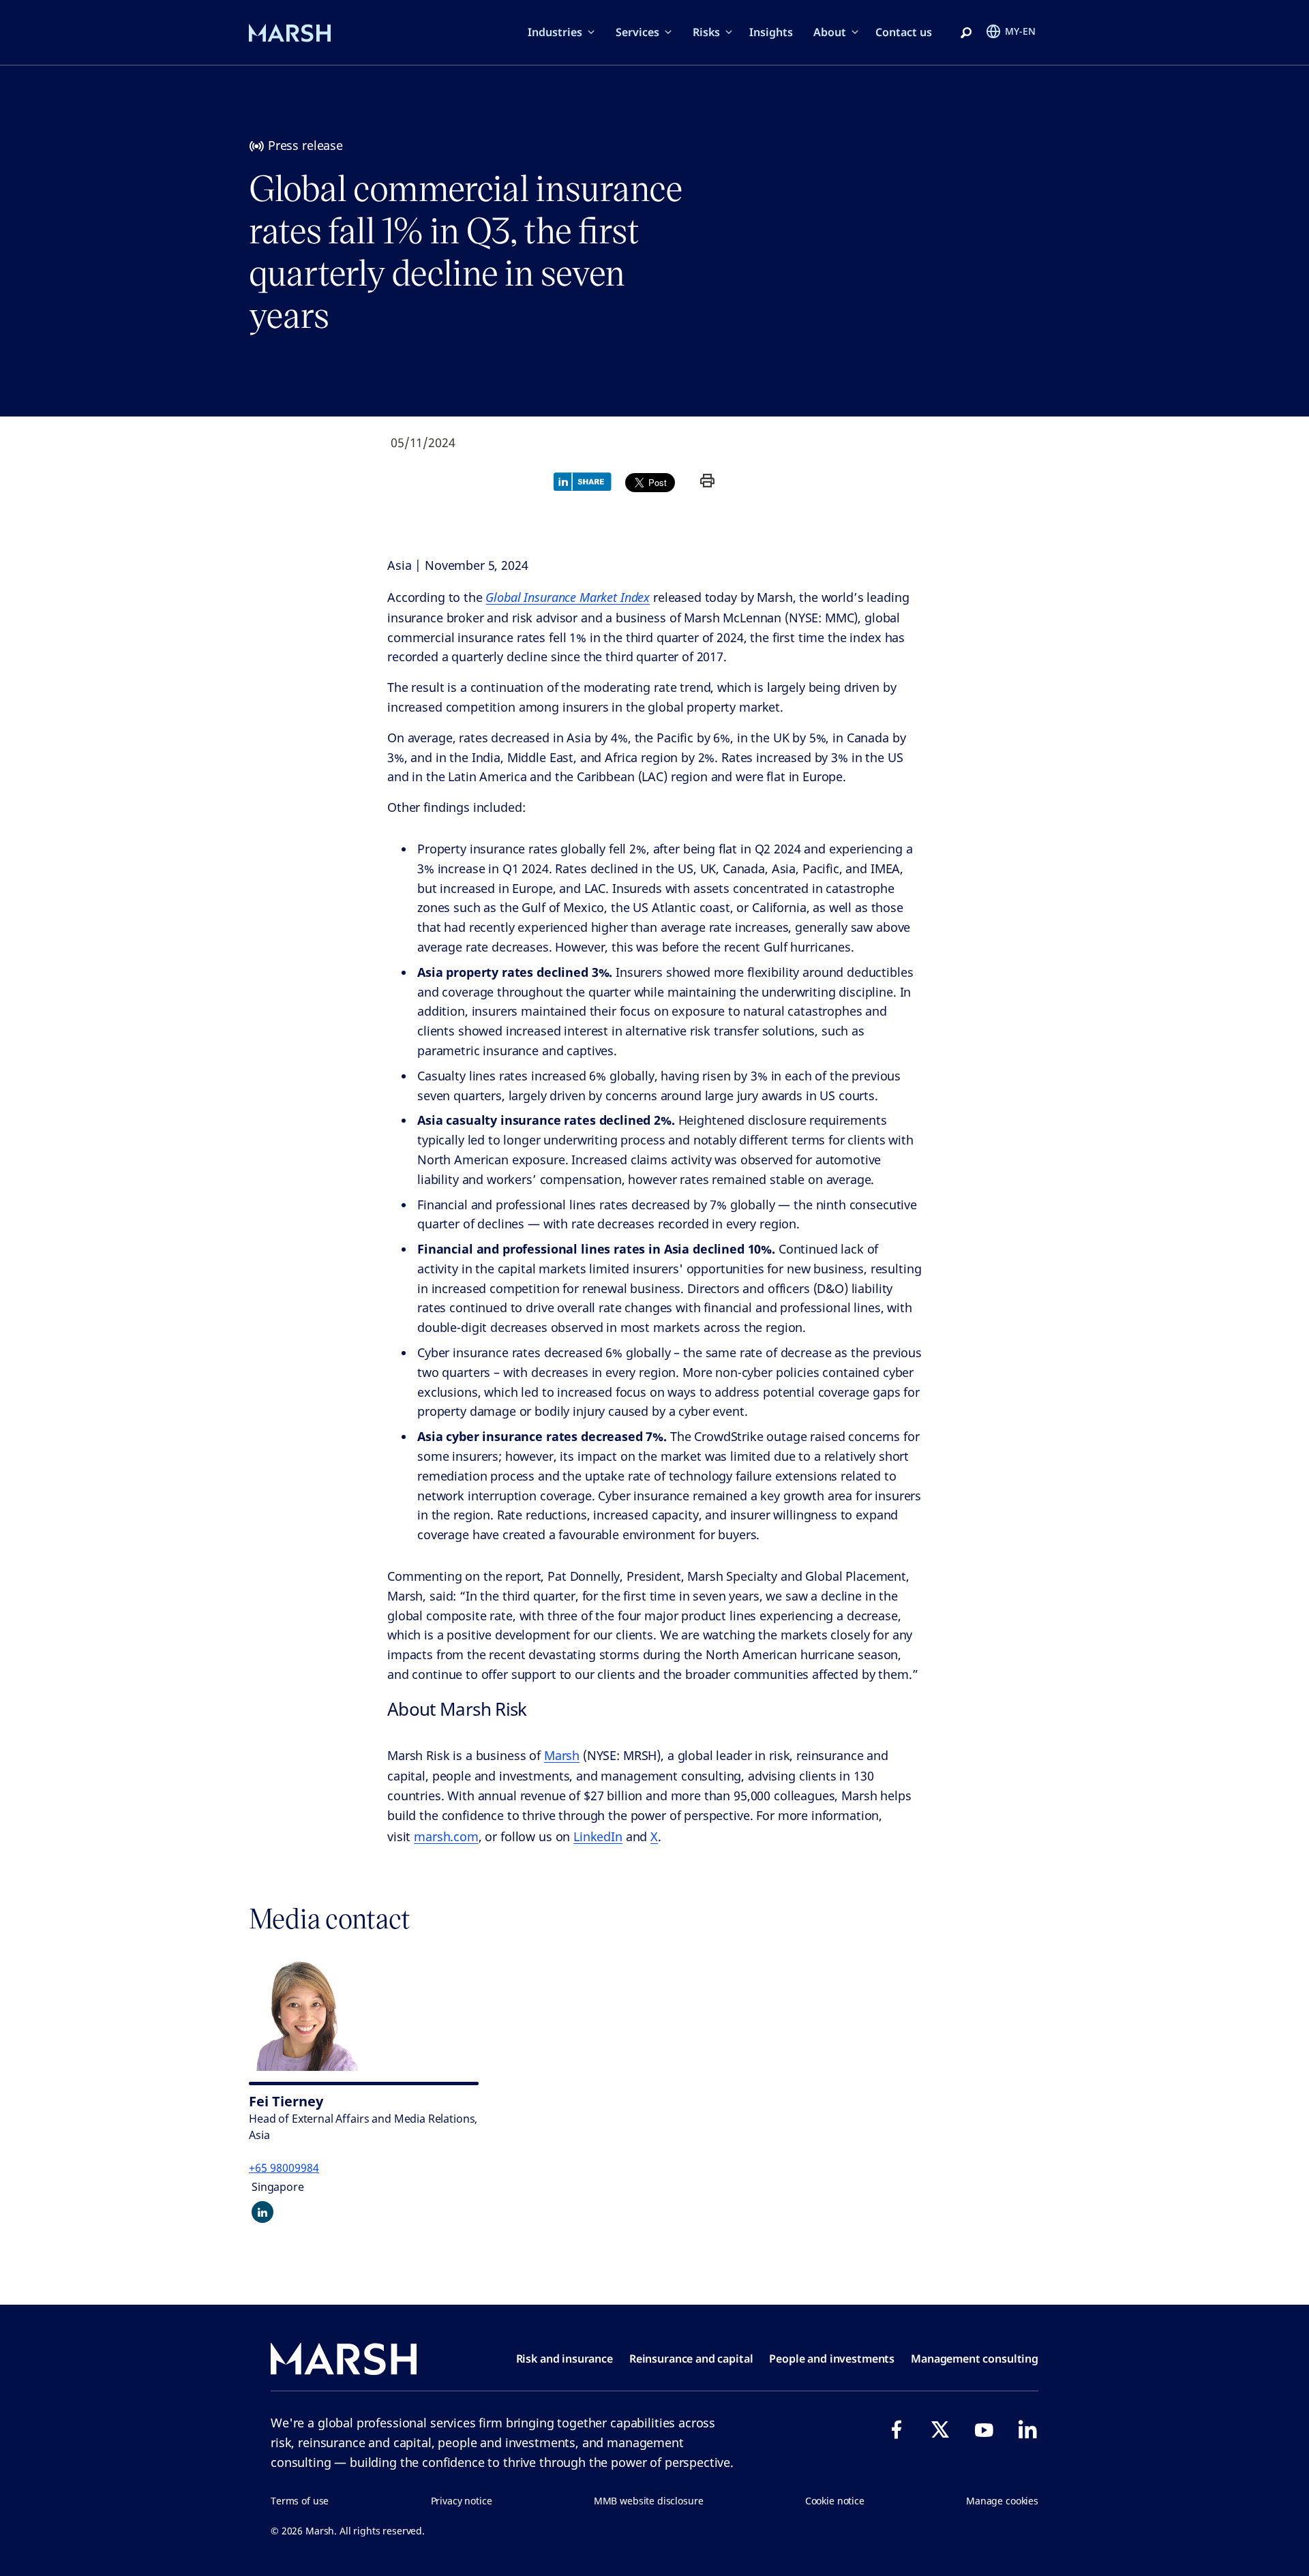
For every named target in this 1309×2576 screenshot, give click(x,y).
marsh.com (446, 1836)
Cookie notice (835, 2501)
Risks (706, 32)
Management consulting (975, 2359)
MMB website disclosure (649, 2501)
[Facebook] (897, 2429)
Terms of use (300, 2501)
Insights (771, 32)
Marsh (562, 1755)
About (830, 32)
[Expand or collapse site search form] (966, 33)
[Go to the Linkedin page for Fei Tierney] (262, 2212)
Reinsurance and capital (691, 2359)
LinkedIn (598, 1836)
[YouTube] (984, 2429)
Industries (555, 32)
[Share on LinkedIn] (586, 481)
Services (637, 32)
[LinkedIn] (1027, 2429)
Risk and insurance (565, 2359)
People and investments (832, 2359)
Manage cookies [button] (1002, 2501)
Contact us (904, 32)
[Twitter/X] (940, 2429)
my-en (1020, 31)
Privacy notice (462, 2501)
